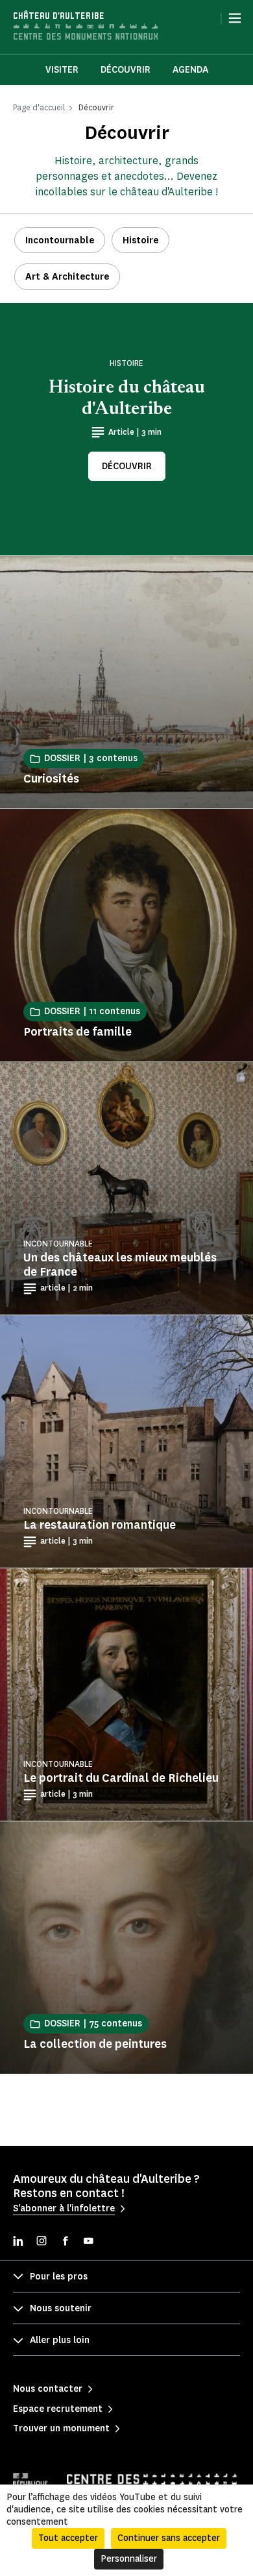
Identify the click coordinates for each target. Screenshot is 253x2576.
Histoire (140, 240)
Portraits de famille (78, 1032)
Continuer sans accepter (169, 2538)
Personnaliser (129, 2559)
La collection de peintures (95, 2044)
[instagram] (42, 2242)
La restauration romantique (100, 1525)
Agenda (190, 70)
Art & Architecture (67, 277)
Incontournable (60, 240)
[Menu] (235, 18)
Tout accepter (68, 2538)
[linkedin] (18, 2242)
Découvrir (126, 70)
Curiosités (51, 779)
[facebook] (65, 2242)
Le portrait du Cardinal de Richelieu (121, 1778)
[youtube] (88, 2242)
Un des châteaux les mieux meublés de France (120, 1265)
